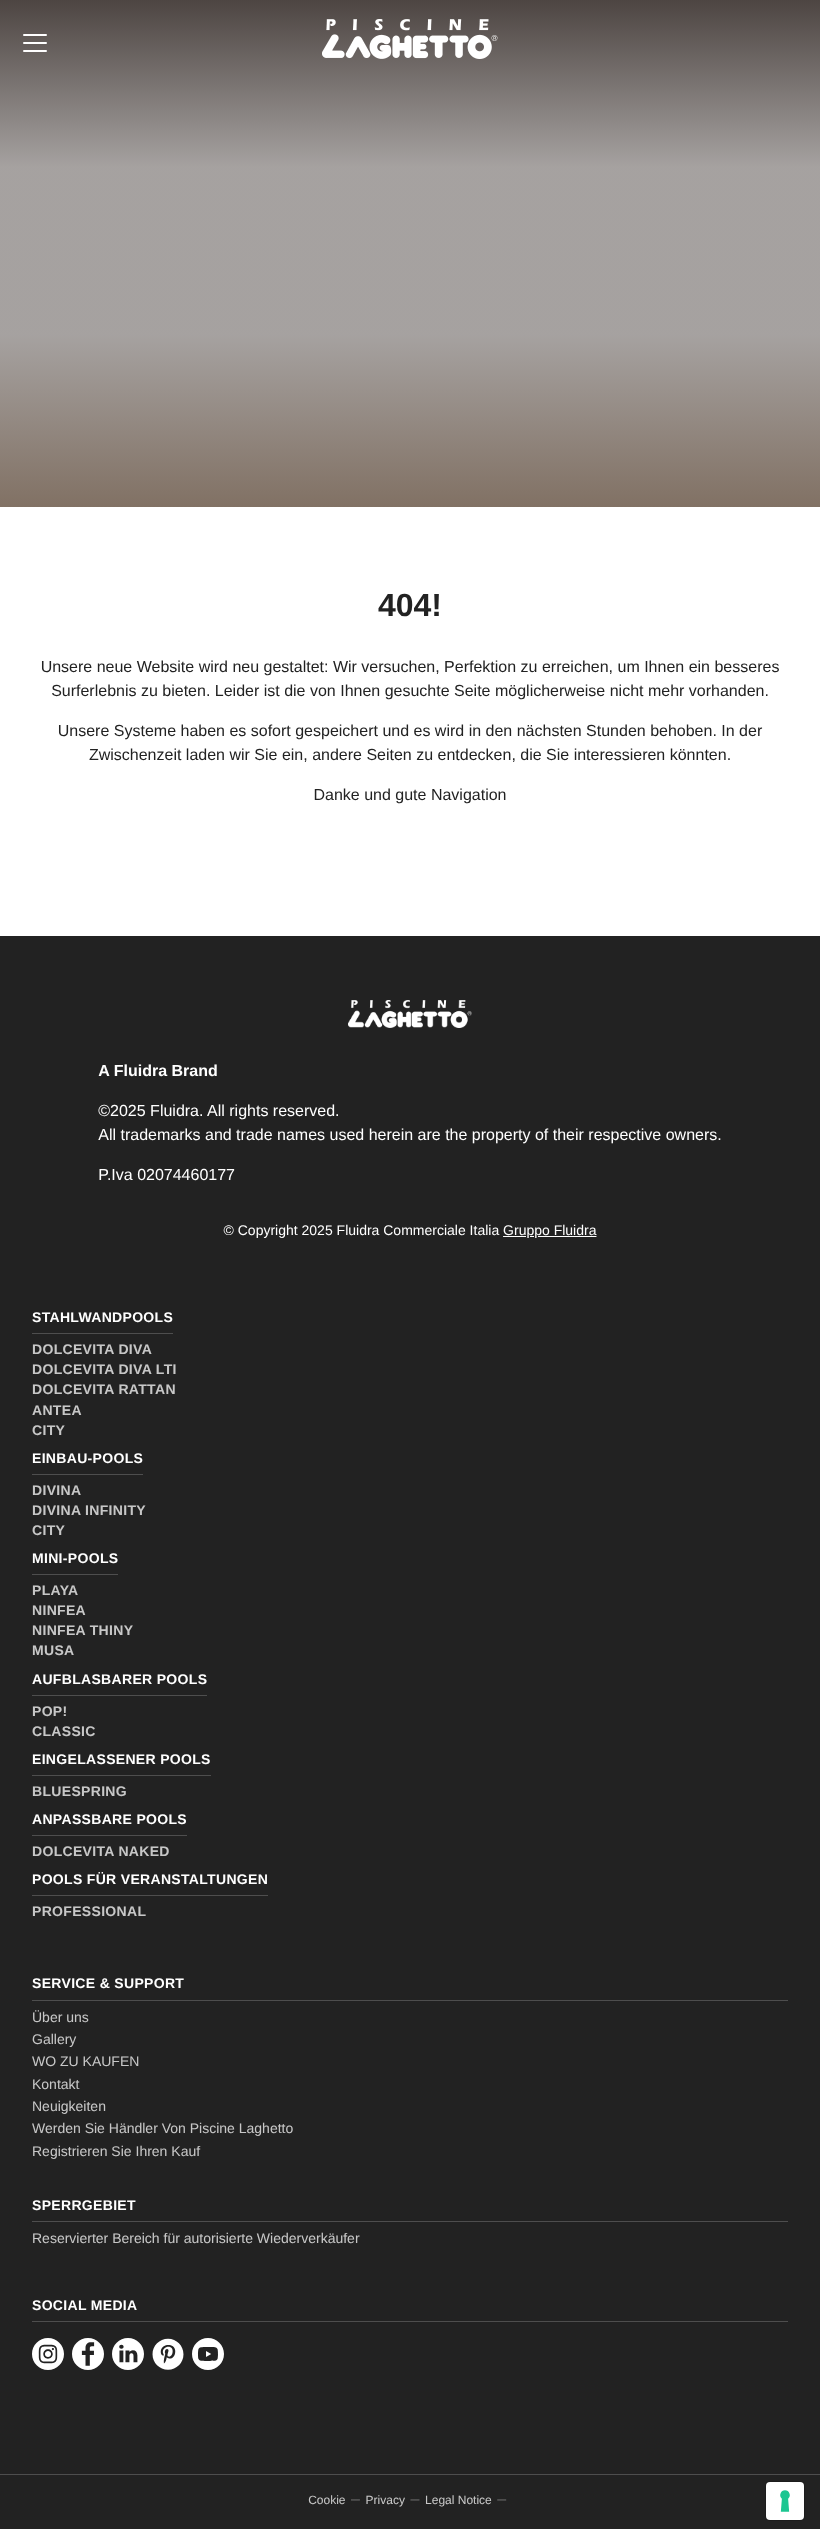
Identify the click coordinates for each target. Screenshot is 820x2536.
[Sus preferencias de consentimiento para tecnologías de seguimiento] (785, 2501)
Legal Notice (458, 2500)
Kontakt (55, 2084)
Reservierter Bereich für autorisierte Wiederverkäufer (196, 2238)
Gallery (54, 2039)
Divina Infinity (89, 1510)
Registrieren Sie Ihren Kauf (116, 2151)
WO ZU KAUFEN (85, 2061)
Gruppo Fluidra (549, 1230)
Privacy (385, 2500)
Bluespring (79, 1791)
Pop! (50, 1711)
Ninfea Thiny (82, 1630)
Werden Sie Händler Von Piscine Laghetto (162, 2128)
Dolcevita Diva (92, 1349)
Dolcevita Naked (101, 1851)
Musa (53, 1650)
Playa (55, 1590)
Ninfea (59, 1610)
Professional (89, 1911)
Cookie (326, 2500)
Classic (64, 1731)
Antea (57, 1410)
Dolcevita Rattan (104, 1389)
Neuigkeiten (69, 2106)
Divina (56, 1490)
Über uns (60, 2017)
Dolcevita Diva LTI (104, 1369)
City (48, 1430)
